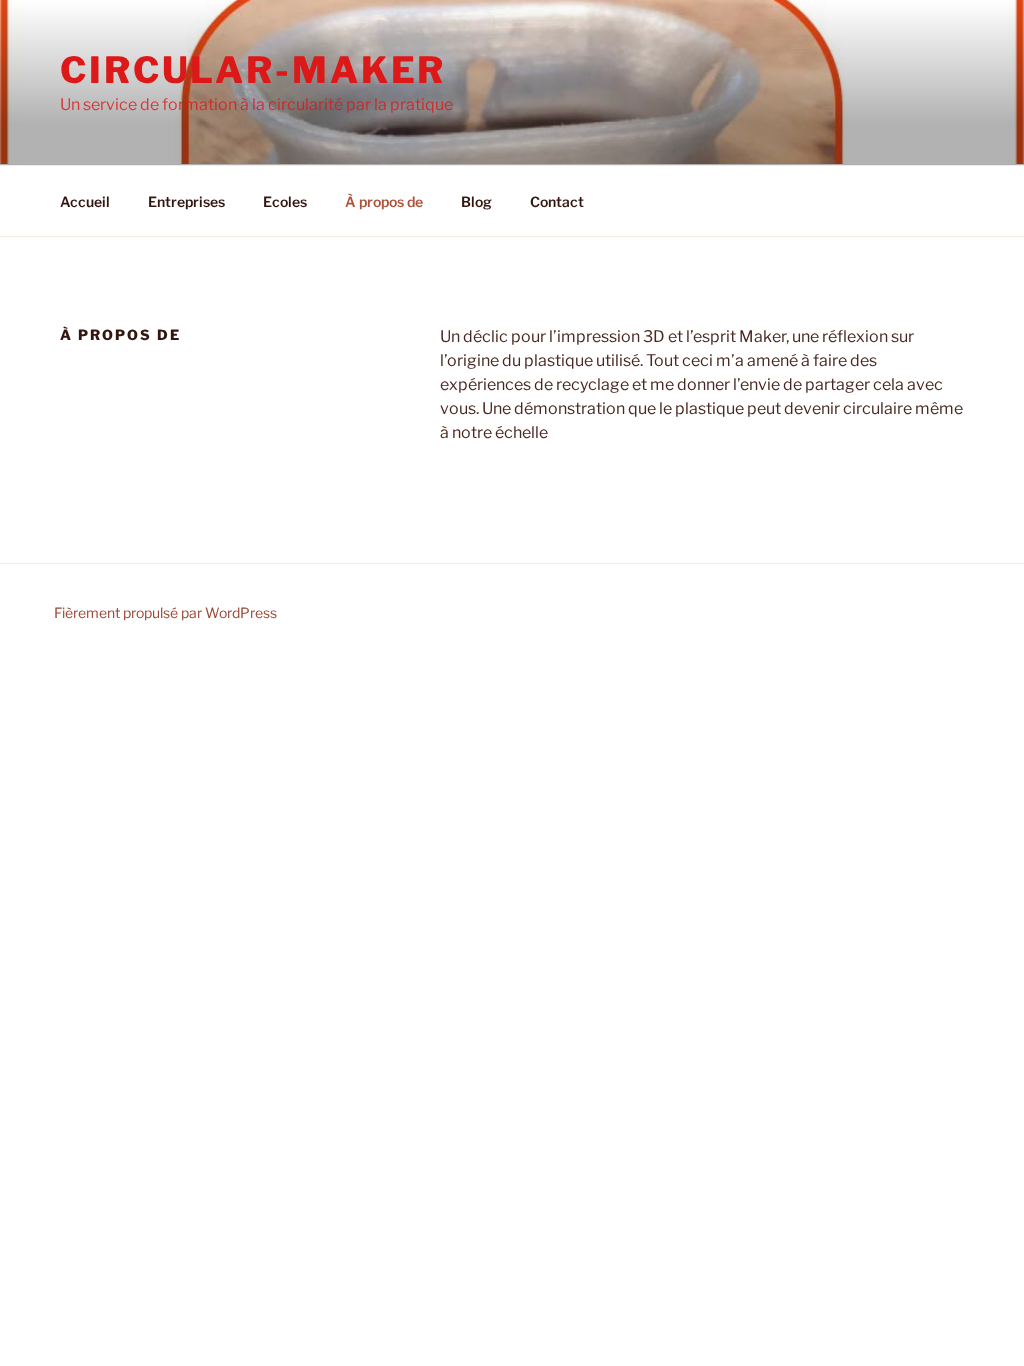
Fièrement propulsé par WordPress (165, 612)
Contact (557, 201)
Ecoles (285, 201)
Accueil (85, 201)
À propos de (384, 201)
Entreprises (186, 201)
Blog (476, 201)
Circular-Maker (253, 70)
